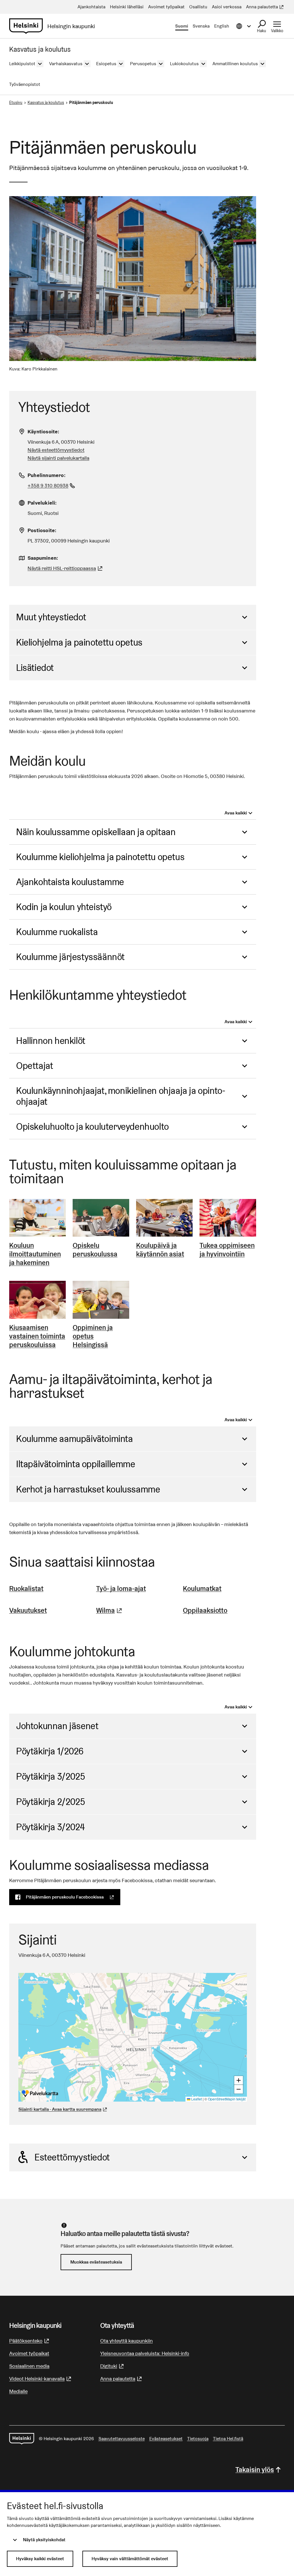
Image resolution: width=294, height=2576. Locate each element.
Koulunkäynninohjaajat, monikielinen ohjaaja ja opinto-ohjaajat (121, 1096)
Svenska (201, 26)
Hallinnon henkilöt (51, 1041)
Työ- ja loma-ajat (121, 1589)
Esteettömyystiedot (72, 2157)
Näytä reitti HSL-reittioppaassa (66, 568)
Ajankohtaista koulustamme (70, 882)
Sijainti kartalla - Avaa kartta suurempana (60, 2109)
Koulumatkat (202, 1589)
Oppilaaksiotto (205, 1610)
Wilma (110, 1610)
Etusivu (16, 103)
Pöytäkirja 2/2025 (50, 1802)
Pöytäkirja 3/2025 (50, 1776)
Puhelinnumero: (47, 475)
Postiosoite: (42, 530)
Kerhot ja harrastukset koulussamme (88, 1489)
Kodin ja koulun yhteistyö (64, 907)
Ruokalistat (26, 1589)
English (222, 26)
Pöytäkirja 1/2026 (50, 1751)
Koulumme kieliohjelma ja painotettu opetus (100, 857)
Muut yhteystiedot (51, 617)
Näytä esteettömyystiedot (56, 450)
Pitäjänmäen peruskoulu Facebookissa (73, 1897)
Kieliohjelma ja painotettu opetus (79, 642)
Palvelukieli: (42, 503)
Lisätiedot (35, 668)
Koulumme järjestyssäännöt (70, 957)
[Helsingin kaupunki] (22, 2439)
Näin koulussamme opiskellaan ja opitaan (96, 832)
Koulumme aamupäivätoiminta (75, 1439)
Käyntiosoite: (43, 431)
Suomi (182, 26)
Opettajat (34, 1066)
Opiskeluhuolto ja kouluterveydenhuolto (92, 1126)
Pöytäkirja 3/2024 (50, 1827)
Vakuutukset (28, 1610)
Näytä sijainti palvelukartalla (58, 458)
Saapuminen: (43, 558)
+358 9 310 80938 (52, 485)
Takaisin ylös (255, 2470)
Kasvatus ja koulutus (46, 103)
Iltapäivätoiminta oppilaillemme (76, 1464)
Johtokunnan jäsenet (57, 1726)
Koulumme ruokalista (57, 932)
